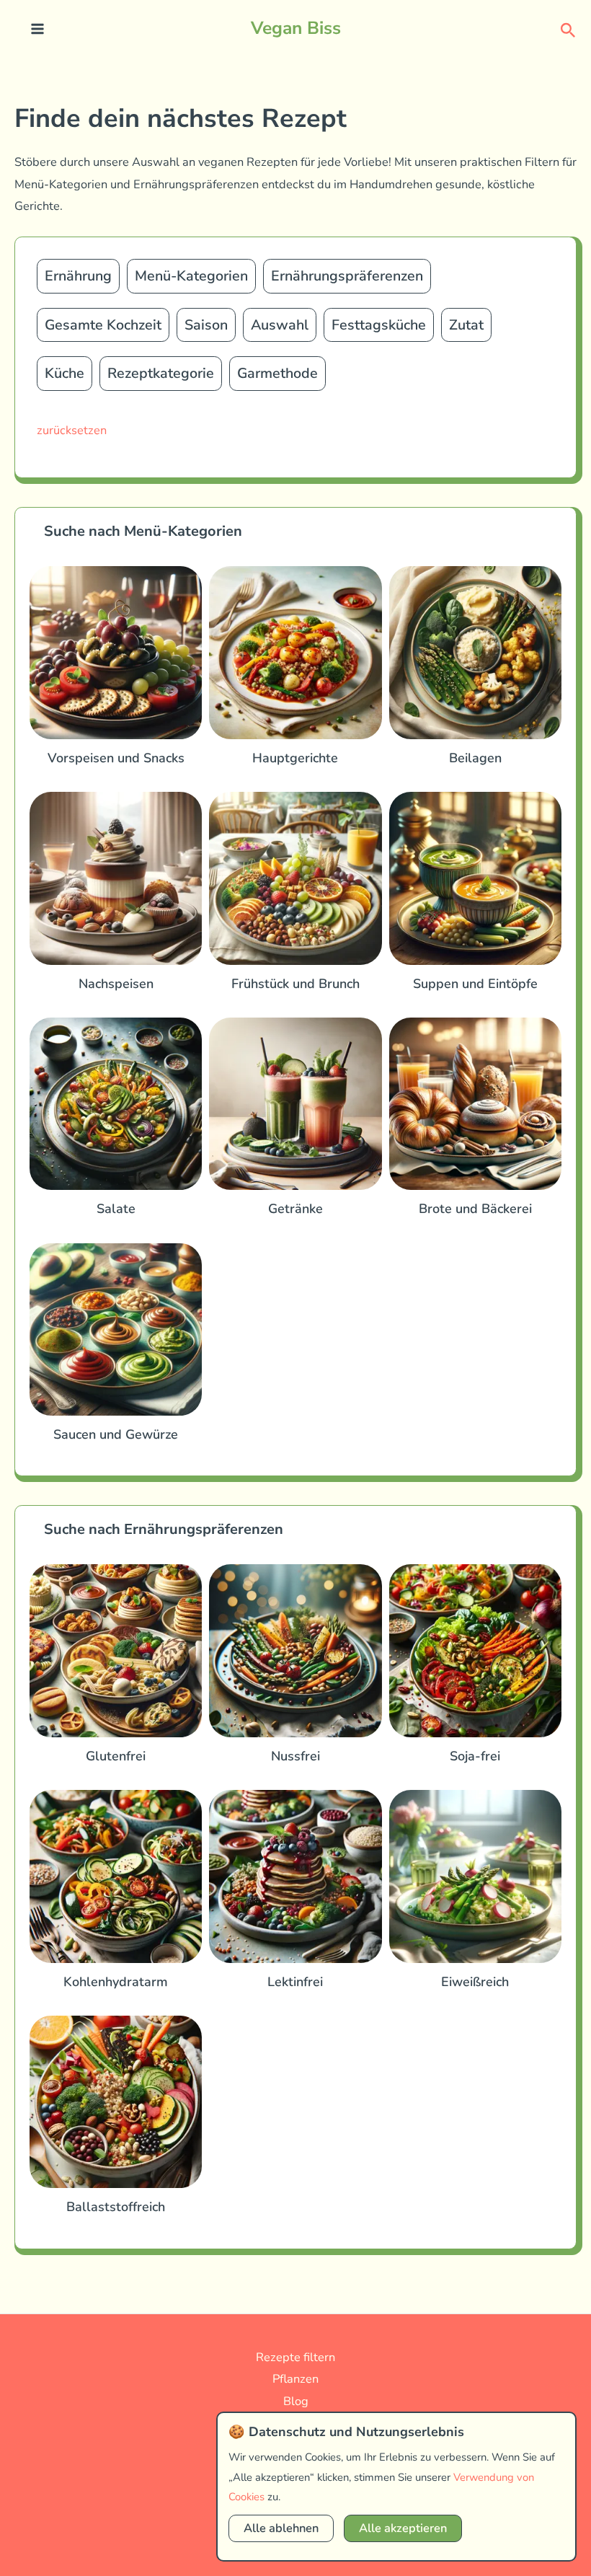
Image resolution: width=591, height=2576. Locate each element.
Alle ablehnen (281, 2528)
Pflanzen (295, 2379)
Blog (296, 2401)
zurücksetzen (72, 430)
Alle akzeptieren (403, 2528)
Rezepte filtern (295, 2357)
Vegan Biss (296, 28)
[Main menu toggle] (38, 29)
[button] (568, 29)
